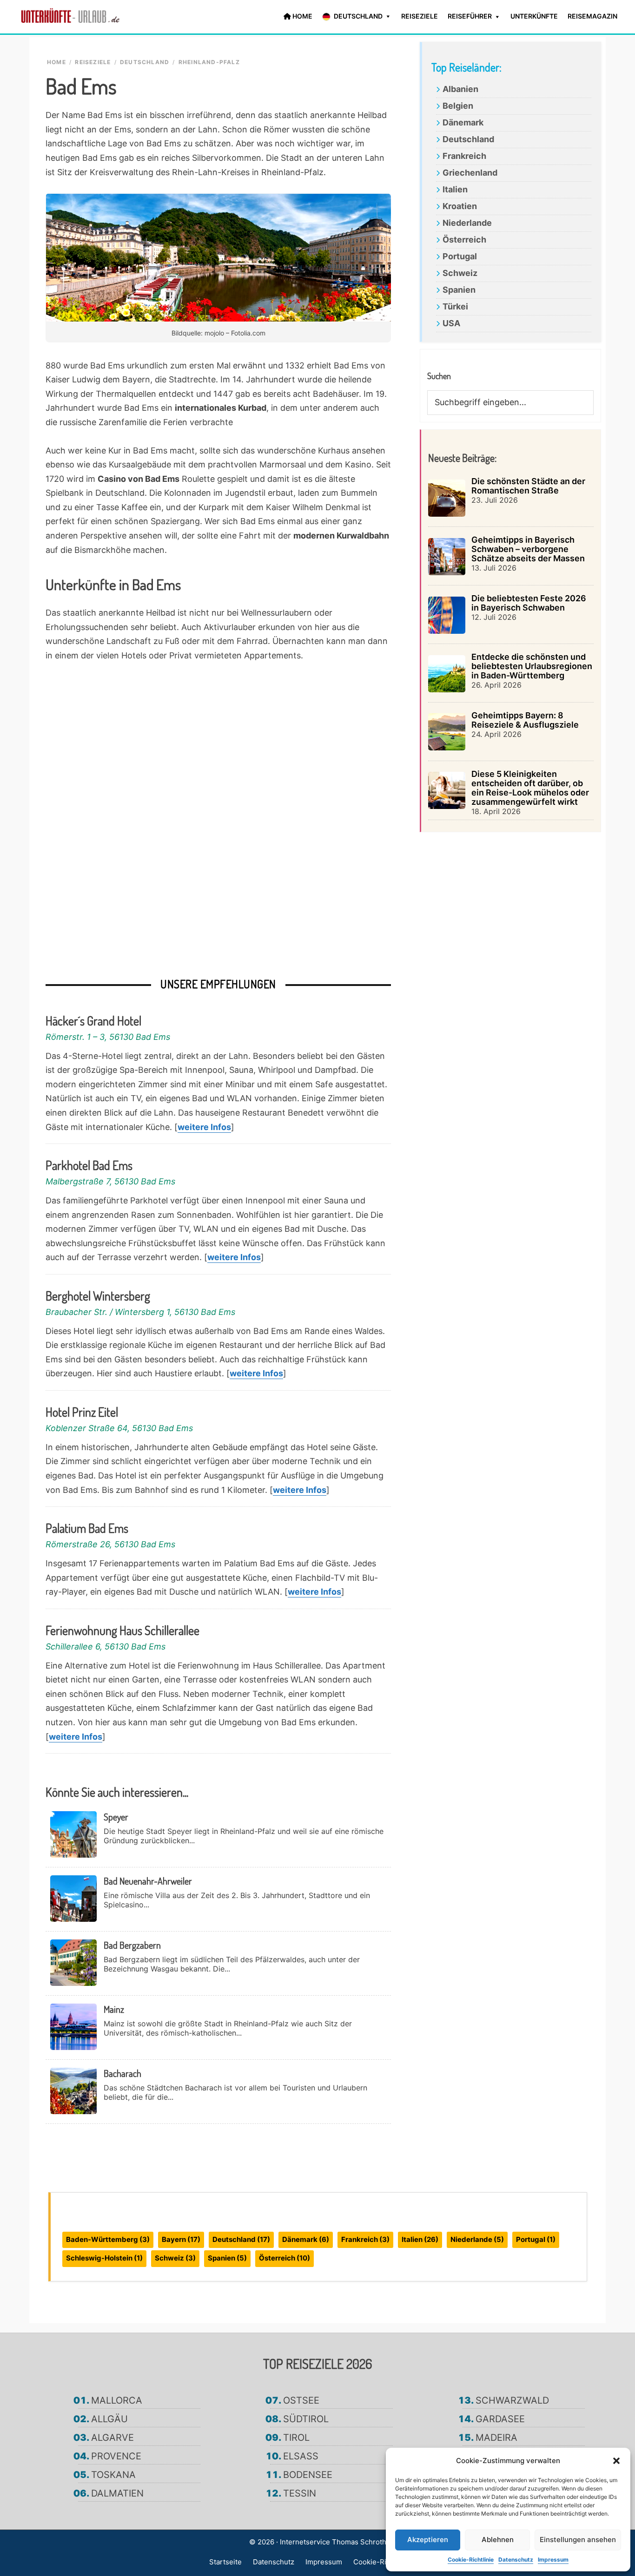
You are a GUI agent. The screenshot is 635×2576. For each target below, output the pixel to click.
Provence (116, 2456)
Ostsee (301, 2400)
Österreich (464, 240)
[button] (616, 2461)
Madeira (496, 2438)
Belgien (458, 106)
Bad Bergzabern (132, 1945)
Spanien (459, 290)
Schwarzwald (512, 2400)
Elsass (301, 2456)
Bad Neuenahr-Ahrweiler (148, 1881)
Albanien (460, 89)
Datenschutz (516, 2560)
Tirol (296, 2438)
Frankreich (464, 156)
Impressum (553, 2560)
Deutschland (468, 139)
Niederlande (467, 223)
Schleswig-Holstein (104, 2258)
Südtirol (306, 2419)
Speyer (116, 1817)
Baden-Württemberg (108, 2239)
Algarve (112, 2438)
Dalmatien (117, 2493)
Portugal (460, 256)
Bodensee (308, 2475)
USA (451, 323)
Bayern (181, 2239)
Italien (455, 189)
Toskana (113, 2475)
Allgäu (109, 2419)
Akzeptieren (428, 2540)
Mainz (114, 2009)
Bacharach (122, 2073)
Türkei (455, 306)
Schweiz (460, 273)
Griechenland (470, 173)
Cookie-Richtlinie (471, 2560)
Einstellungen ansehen (578, 2540)
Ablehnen (498, 2540)
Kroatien (460, 206)
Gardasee (500, 2419)
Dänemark (463, 122)
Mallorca (117, 2400)
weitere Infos (204, 1127)
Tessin (300, 2493)
